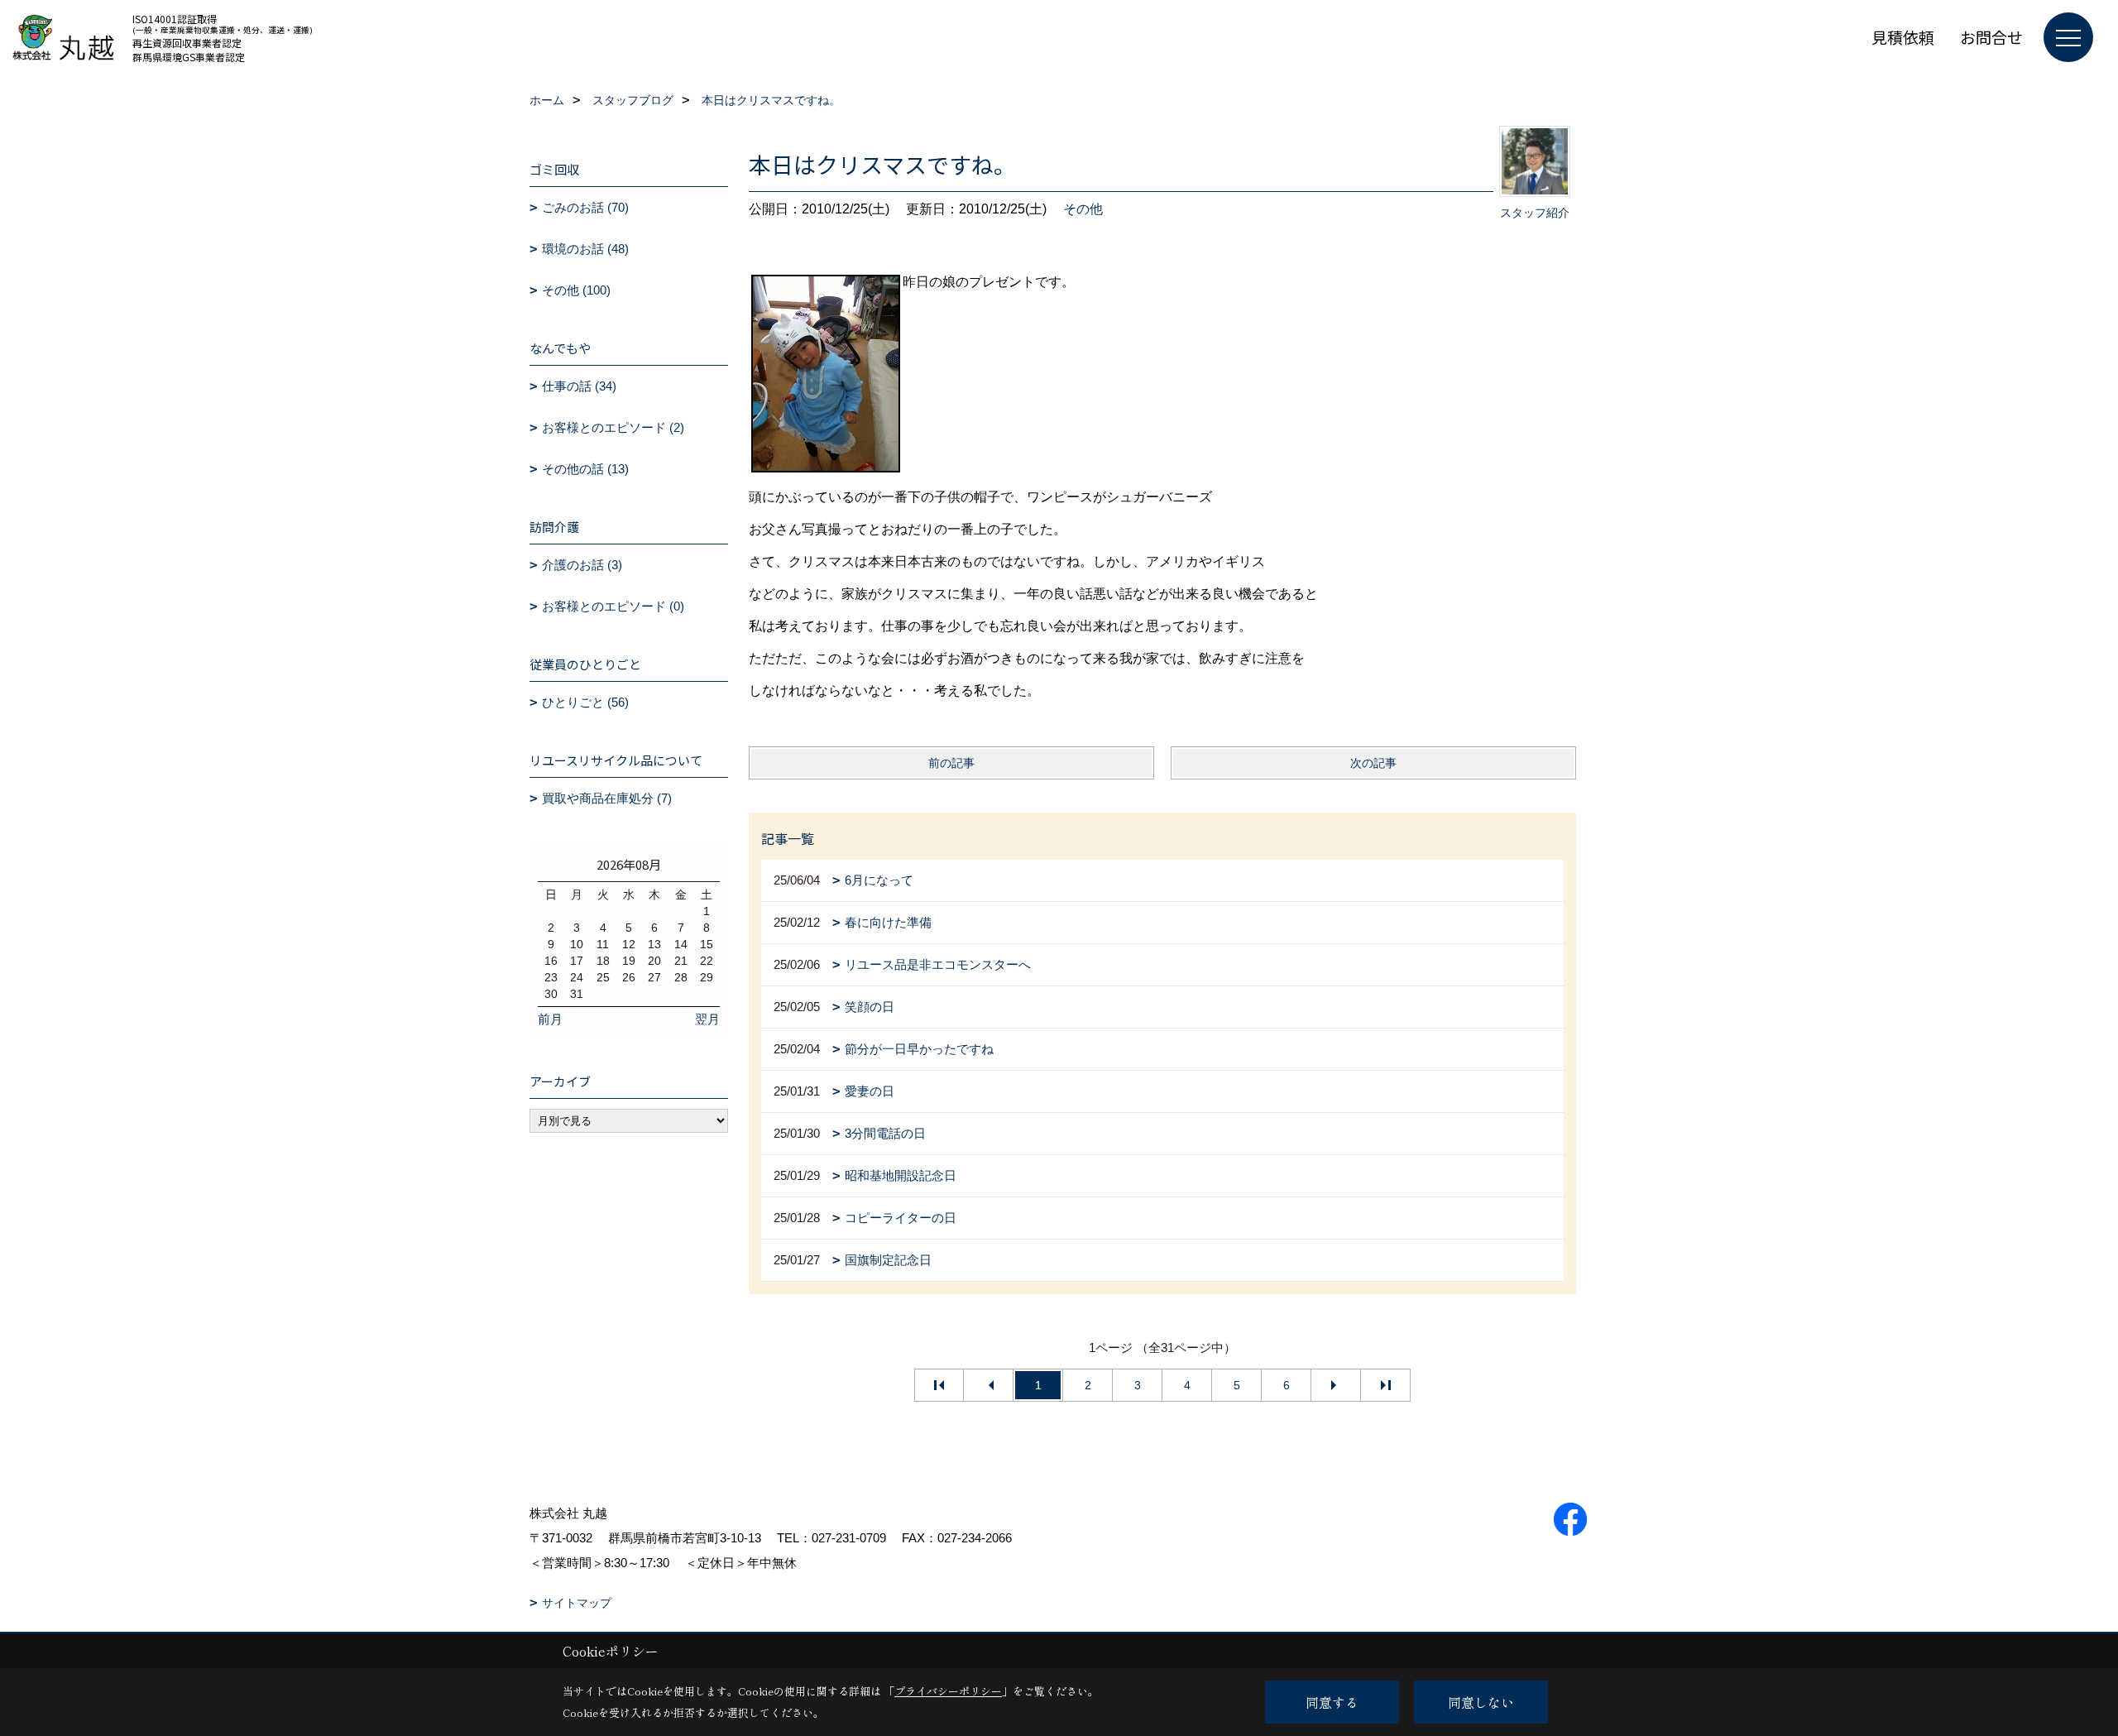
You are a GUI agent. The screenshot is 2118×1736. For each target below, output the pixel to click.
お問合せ (1991, 37)
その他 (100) (576, 290)
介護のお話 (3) (582, 565)
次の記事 (1373, 763)
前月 (550, 1019)
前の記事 (951, 763)
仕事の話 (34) (579, 386)
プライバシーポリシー (948, 1691)
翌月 (707, 1019)
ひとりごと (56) (585, 702)
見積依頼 (1903, 37)
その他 (1083, 209)
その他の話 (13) (585, 469)
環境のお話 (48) (585, 249)
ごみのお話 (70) (585, 207)
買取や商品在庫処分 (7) (607, 798)
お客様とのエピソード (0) (613, 606)
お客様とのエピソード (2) (613, 427)
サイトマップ (577, 1603)
